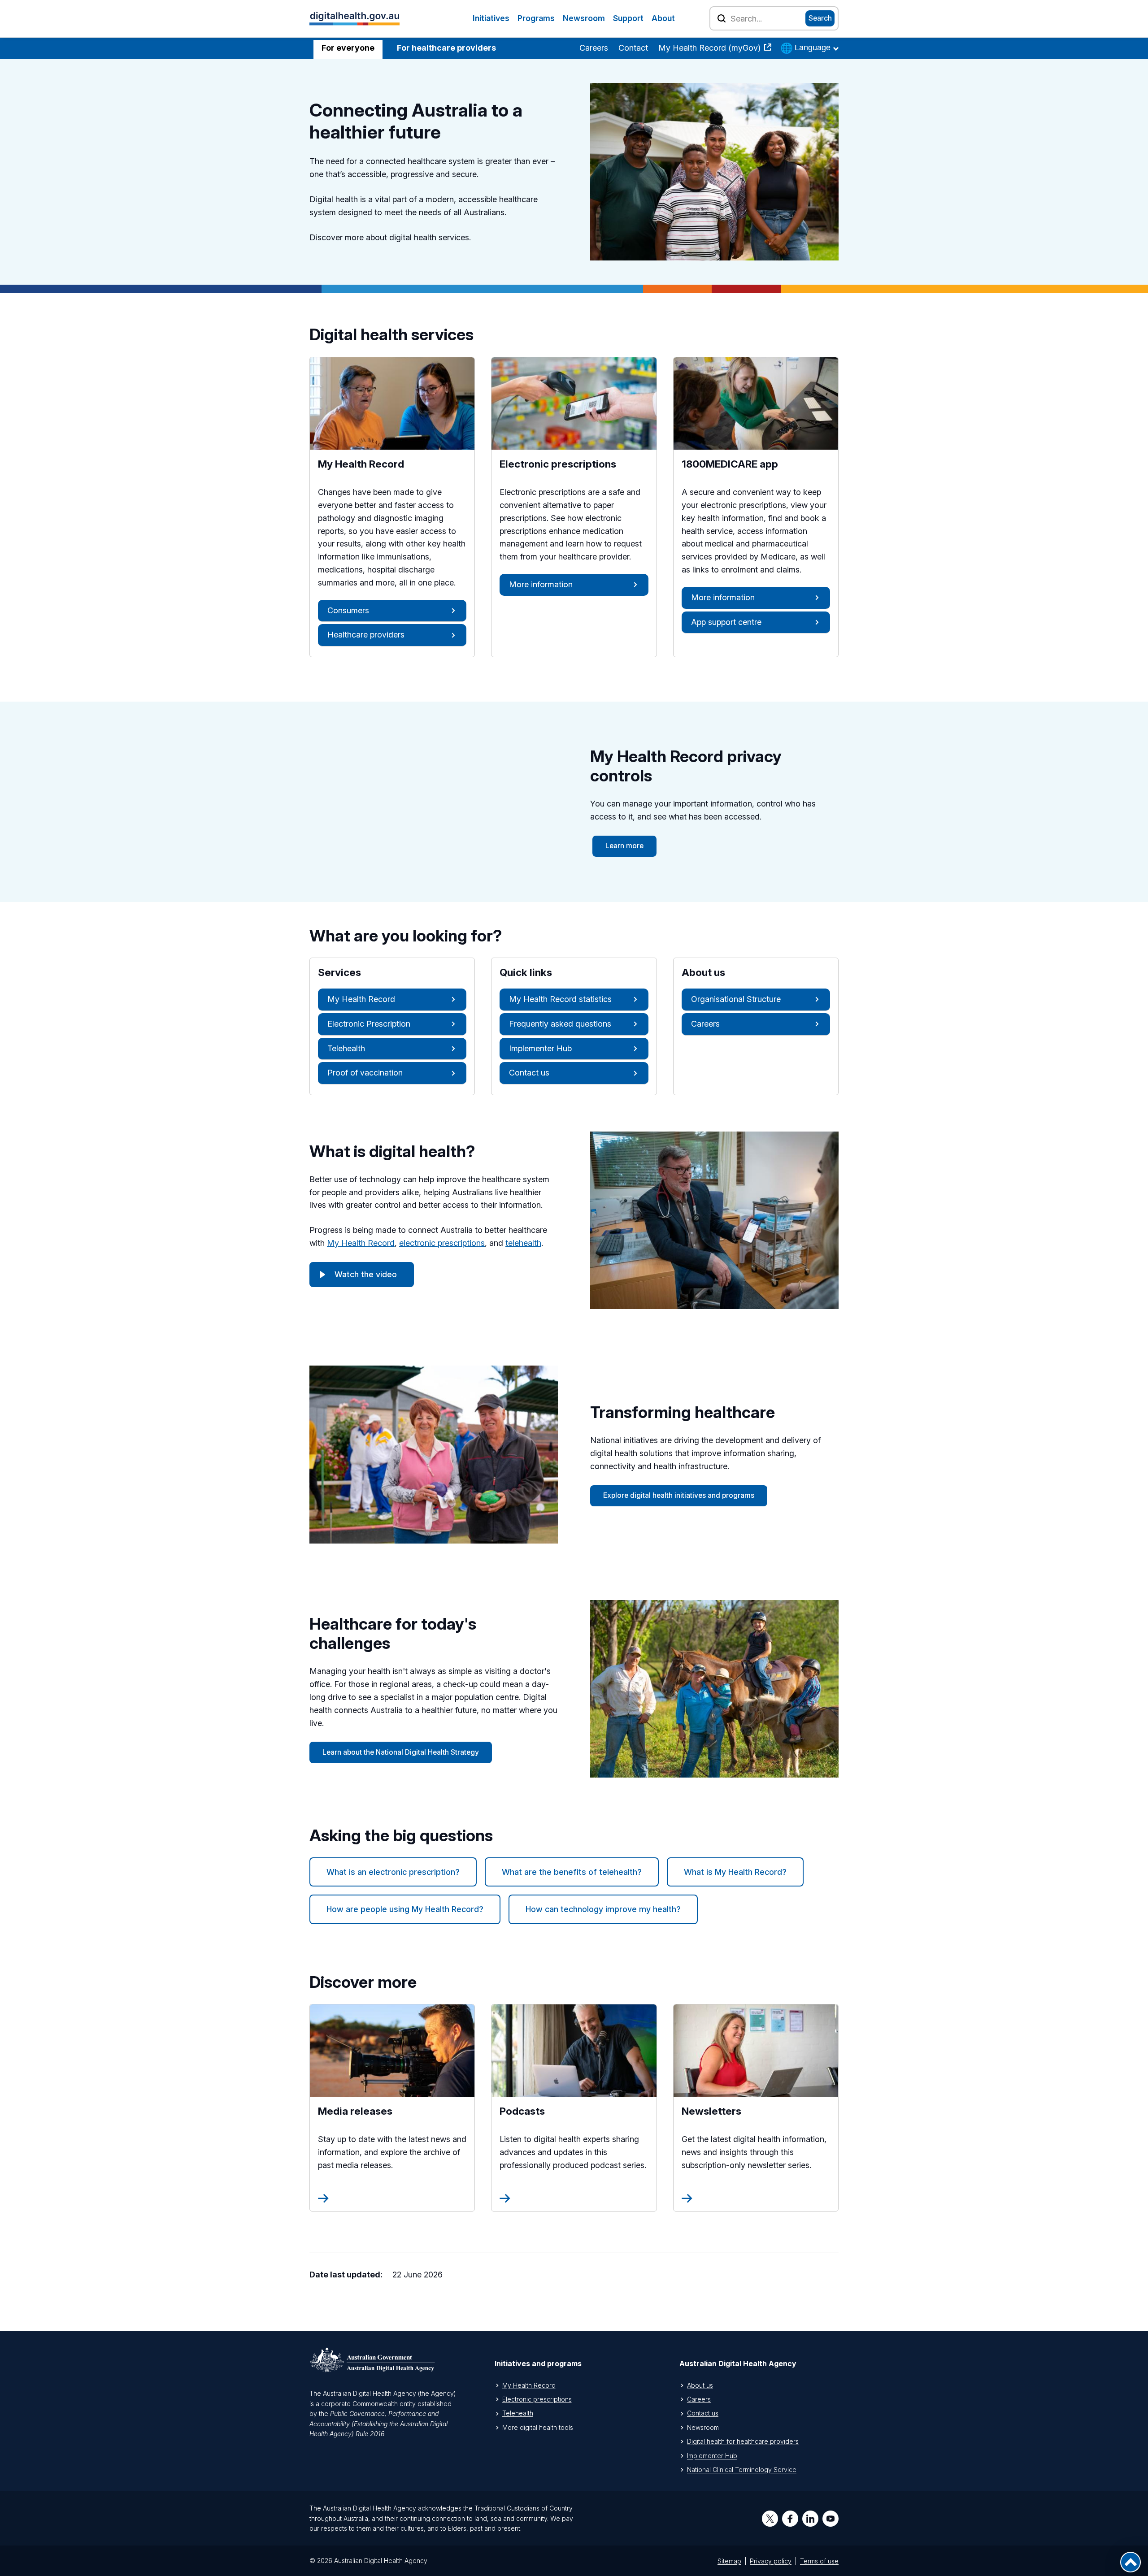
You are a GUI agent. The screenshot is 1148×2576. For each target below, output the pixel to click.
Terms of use (819, 2561)
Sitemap (729, 2561)
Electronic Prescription (369, 1024)
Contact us (529, 1073)
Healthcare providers (366, 635)
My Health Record (361, 999)
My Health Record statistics (560, 999)
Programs (536, 18)
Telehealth (346, 1048)
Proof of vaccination (365, 1073)
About (663, 18)
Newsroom (584, 18)
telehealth (523, 1243)
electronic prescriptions (442, 1243)
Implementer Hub (540, 1048)
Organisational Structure (736, 999)
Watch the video (366, 1274)
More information (541, 584)
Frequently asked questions (560, 1024)
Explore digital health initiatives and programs (679, 1495)
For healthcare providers (446, 48)
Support (628, 18)
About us (700, 2385)
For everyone (348, 48)
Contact (633, 48)
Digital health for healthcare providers (743, 2441)
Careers (594, 48)
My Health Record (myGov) (711, 48)
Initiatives (491, 18)
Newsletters (741, 2111)
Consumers (348, 610)
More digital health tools (538, 2427)
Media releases (376, 2111)
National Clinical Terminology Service (742, 2470)
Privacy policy (771, 2561)
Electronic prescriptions (537, 2399)
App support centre (726, 622)
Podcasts (545, 2111)
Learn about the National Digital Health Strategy (401, 1752)
